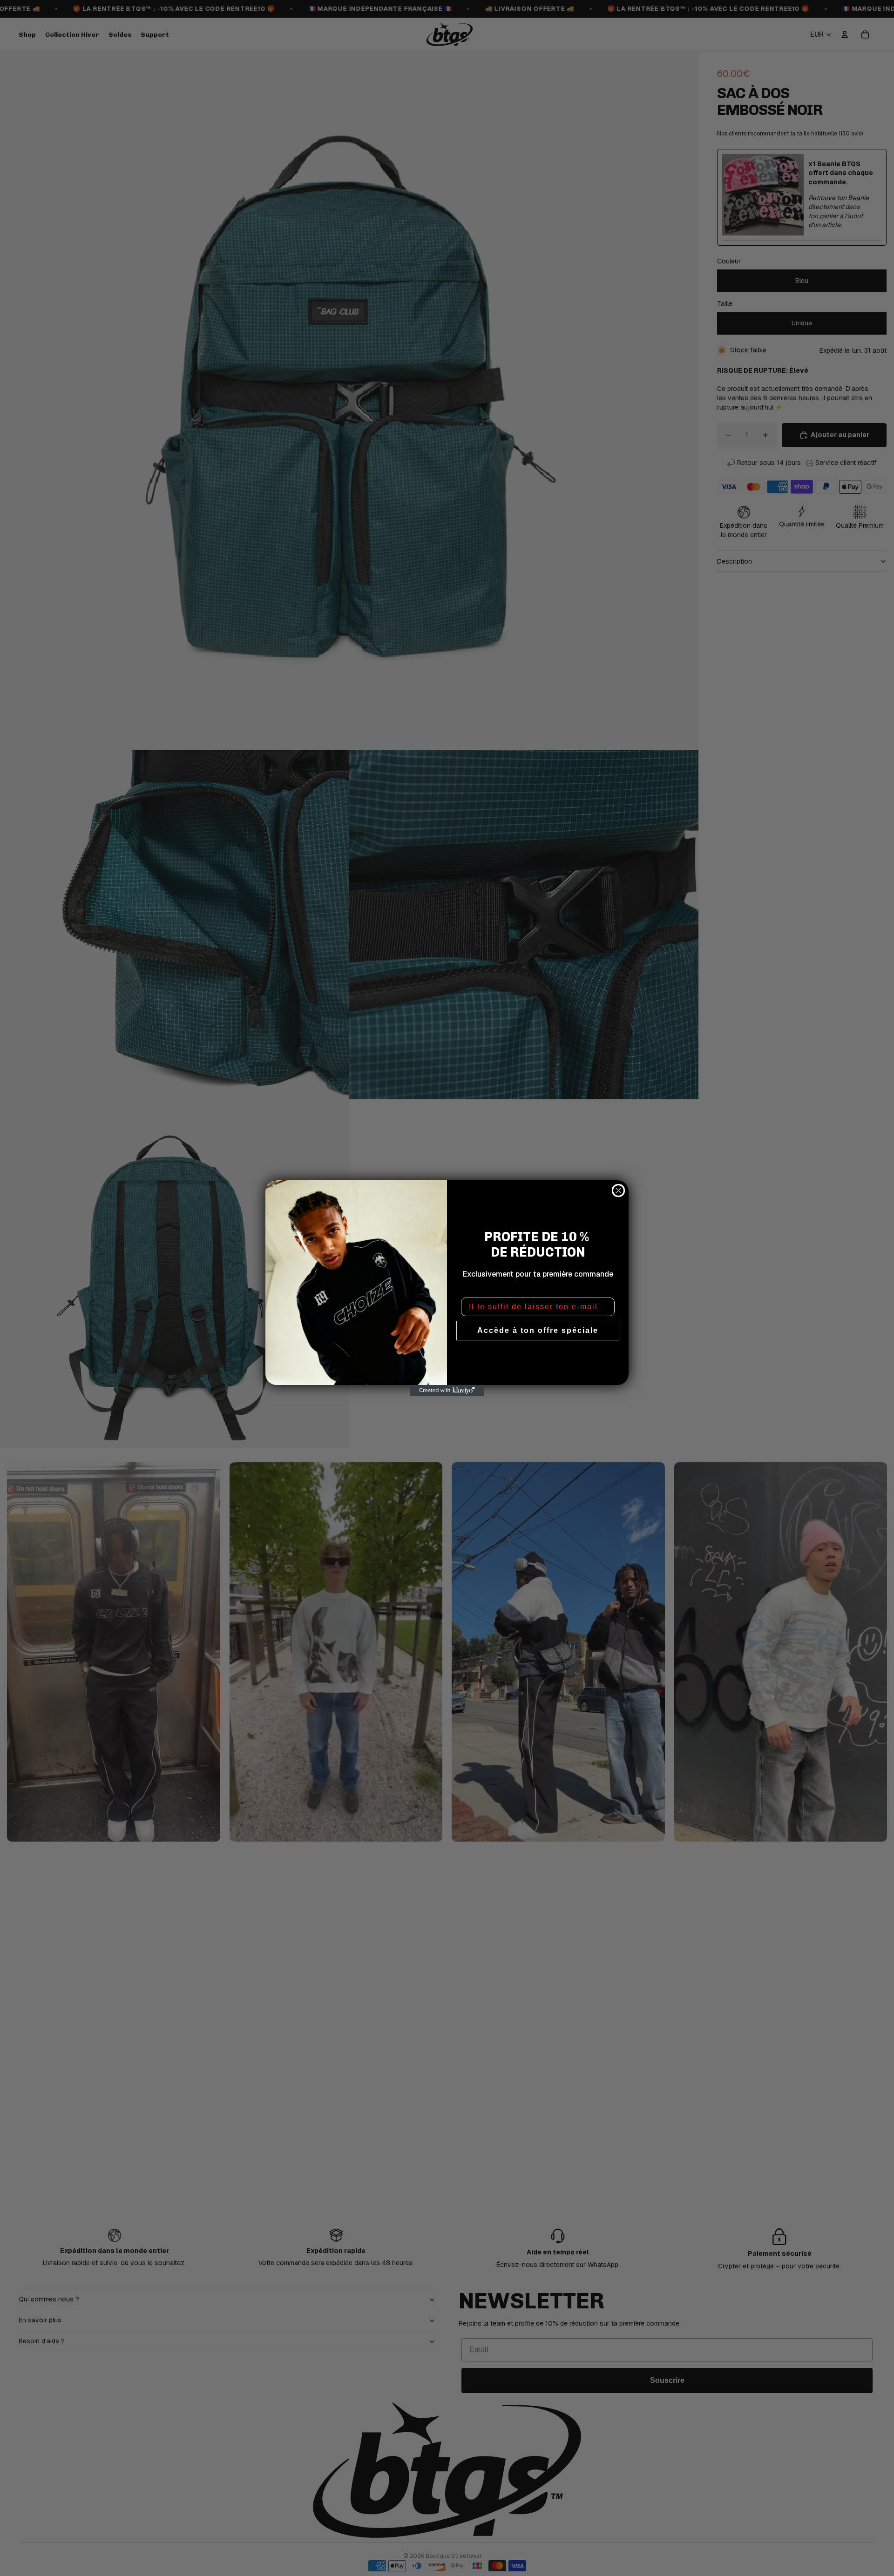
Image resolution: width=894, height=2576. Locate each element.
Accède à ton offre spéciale (538, 1330)
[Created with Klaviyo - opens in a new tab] (447, 1391)
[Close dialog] (618, 1190)
